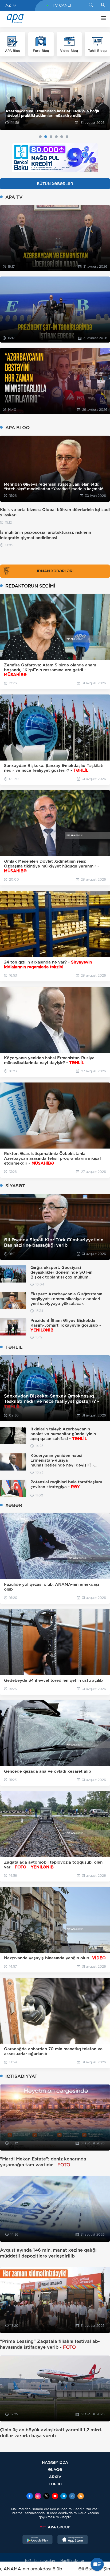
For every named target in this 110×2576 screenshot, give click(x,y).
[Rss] (81, 2497)
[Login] (103, 5)
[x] (46, 2497)
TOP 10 (55, 2484)
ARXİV (55, 2477)
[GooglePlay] (38, 2540)
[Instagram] (38, 2497)
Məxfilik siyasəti (73, 2561)
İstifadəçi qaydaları (40, 2561)
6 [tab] (67, 137)
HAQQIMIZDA (55, 2462)
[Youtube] (55, 2497)
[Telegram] (64, 2497)
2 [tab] (46, 137)
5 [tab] (62, 137)
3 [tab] (51, 137)
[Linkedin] (72, 2497)
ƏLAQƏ (55, 2469)
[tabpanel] (55, 96)
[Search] (91, 5)
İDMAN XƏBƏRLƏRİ (55, 571)
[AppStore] (73, 2540)
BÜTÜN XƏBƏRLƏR (55, 184)
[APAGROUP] (55, 2527)
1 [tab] (40, 137)
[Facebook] (30, 2497)
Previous (7, 96)
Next (103, 96)
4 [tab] (56, 137)
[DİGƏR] (102, 19)
